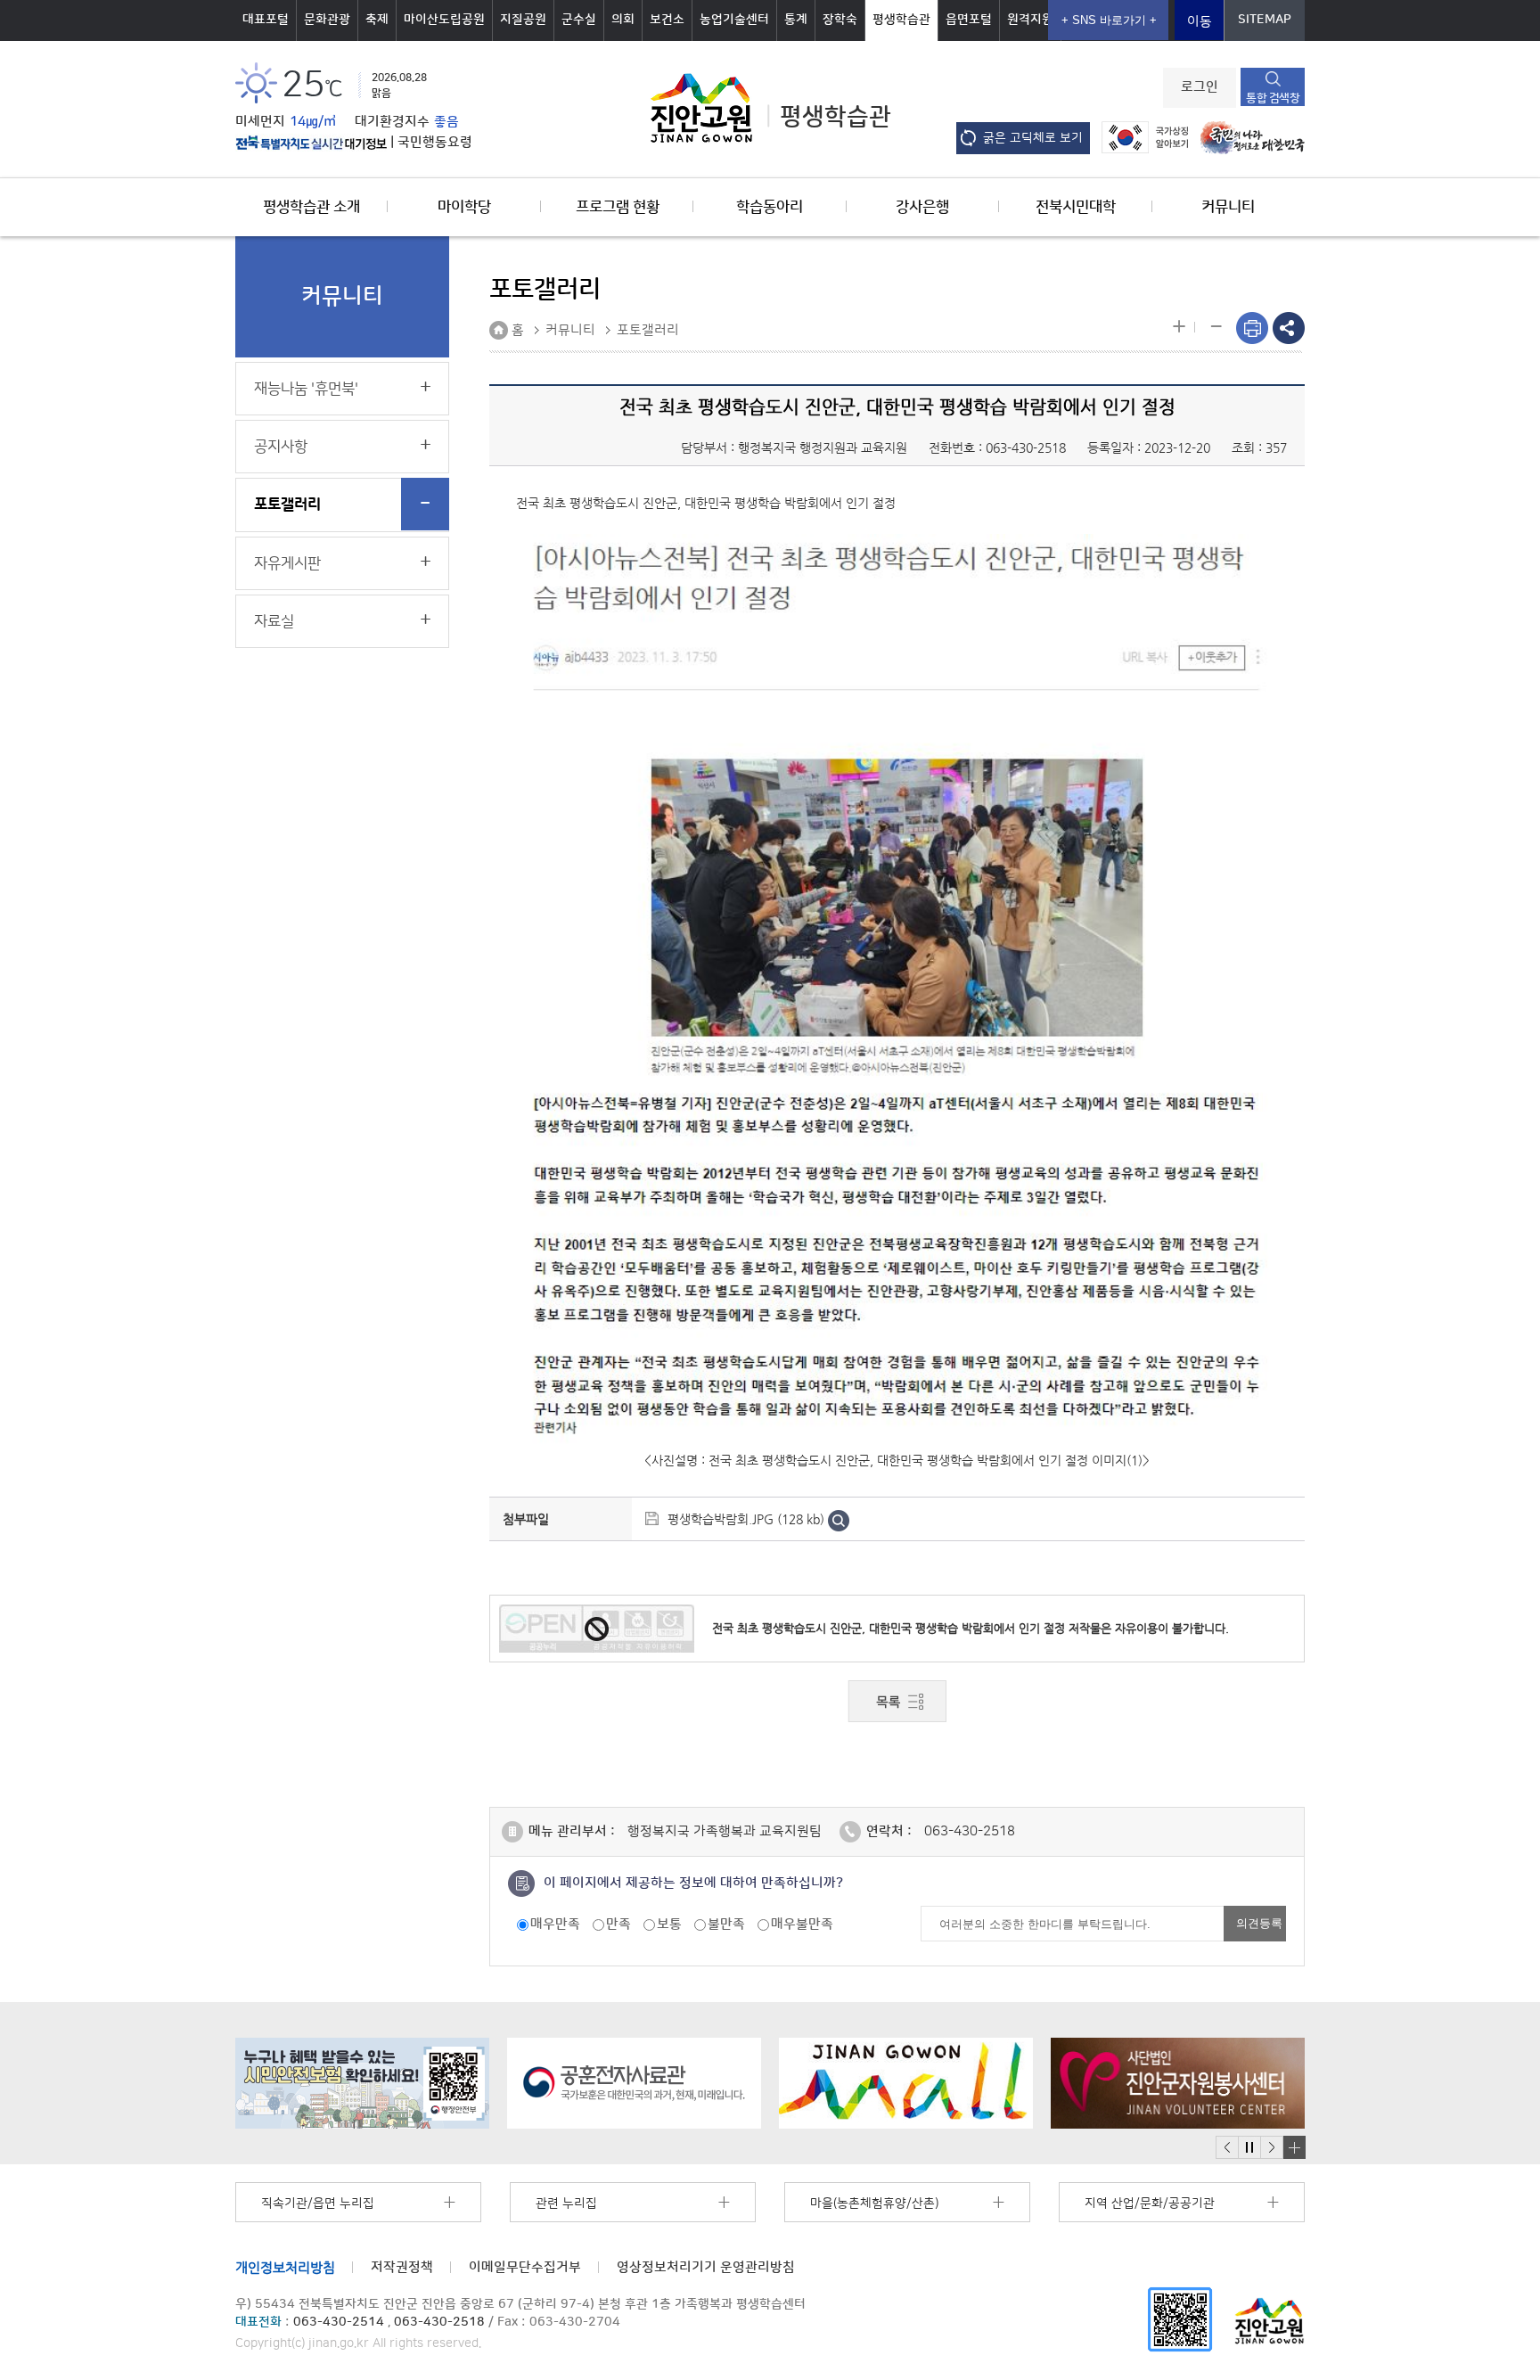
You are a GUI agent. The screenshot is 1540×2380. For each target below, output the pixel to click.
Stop (1249, 2148)
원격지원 (1030, 20)
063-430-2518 (1026, 447)
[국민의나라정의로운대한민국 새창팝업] (1248, 137)
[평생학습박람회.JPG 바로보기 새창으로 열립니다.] (839, 1519)
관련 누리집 (566, 2204)
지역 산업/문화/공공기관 (1150, 2204)
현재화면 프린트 (1252, 328)
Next (1272, 2148)
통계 (796, 20)
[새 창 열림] (311, 143)
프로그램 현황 (618, 207)
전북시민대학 (1076, 207)
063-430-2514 (339, 2322)
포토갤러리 (287, 505)
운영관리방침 (706, 2267)
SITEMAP (1265, 20)
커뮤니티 (1228, 207)
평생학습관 (901, 20)
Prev (1227, 2148)
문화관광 (327, 20)
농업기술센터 (734, 20)
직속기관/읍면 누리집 (318, 2204)
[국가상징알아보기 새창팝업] (1140, 137)
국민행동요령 (435, 143)
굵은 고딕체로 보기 (1033, 138)
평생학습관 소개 (311, 207)
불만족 (726, 1924)
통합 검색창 (1273, 98)
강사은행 (922, 207)
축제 (377, 20)
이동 (1200, 22)
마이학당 (464, 207)
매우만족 (555, 1924)
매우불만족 (802, 1924)
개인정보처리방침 (285, 2267)
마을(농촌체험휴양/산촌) (874, 2204)
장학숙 (840, 20)
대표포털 (266, 20)
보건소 (667, 20)
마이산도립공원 (444, 20)
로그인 (1200, 87)
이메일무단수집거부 (525, 2267)
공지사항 (281, 447)
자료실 (274, 621)
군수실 (579, 20)
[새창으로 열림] (362, 2083)
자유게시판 (287, 563)
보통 (669, 1924)
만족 (618, 1924)
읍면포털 (969, 20)
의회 (623, 20)
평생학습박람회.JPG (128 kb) (746, 1519)
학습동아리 (770, 207)
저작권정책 (402, 2267)
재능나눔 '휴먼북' (306, 389)
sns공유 (1289, 328)
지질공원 (523, 20)
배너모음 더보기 (1294, 2147)
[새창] (1180, 2319)
